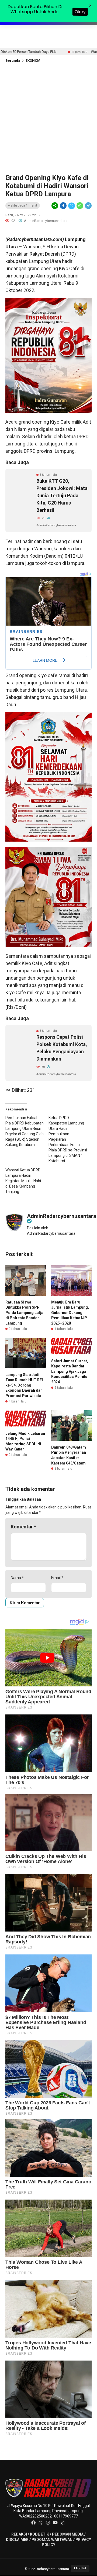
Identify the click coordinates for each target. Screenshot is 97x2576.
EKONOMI (34, 61)
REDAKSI (19, 2534)
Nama (17, 1578)
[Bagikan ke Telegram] (88, 206)
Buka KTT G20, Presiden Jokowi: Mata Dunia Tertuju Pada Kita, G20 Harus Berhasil (62, 495)
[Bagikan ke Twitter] (72, 206)
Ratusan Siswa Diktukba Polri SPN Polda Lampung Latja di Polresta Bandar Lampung (24, 1313)
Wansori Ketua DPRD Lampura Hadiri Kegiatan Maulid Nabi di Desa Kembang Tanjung (23, 1181)
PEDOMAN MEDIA (68, 2534)
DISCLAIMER (17, 2540)
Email (57, 1578)
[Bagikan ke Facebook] (63, 206)
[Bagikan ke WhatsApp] (80, 206)
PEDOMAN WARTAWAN (52, 2540)
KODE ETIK (39, 2534)
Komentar (23, 1527)
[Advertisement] (48, 117)
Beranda (13, 61)
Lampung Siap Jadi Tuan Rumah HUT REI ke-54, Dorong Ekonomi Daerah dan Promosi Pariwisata (24, 1385)
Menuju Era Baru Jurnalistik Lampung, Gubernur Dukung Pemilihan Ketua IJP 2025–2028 (70, 1313)
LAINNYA (80, 2568)
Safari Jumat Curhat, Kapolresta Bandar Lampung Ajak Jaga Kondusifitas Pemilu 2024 (70, 1371)
